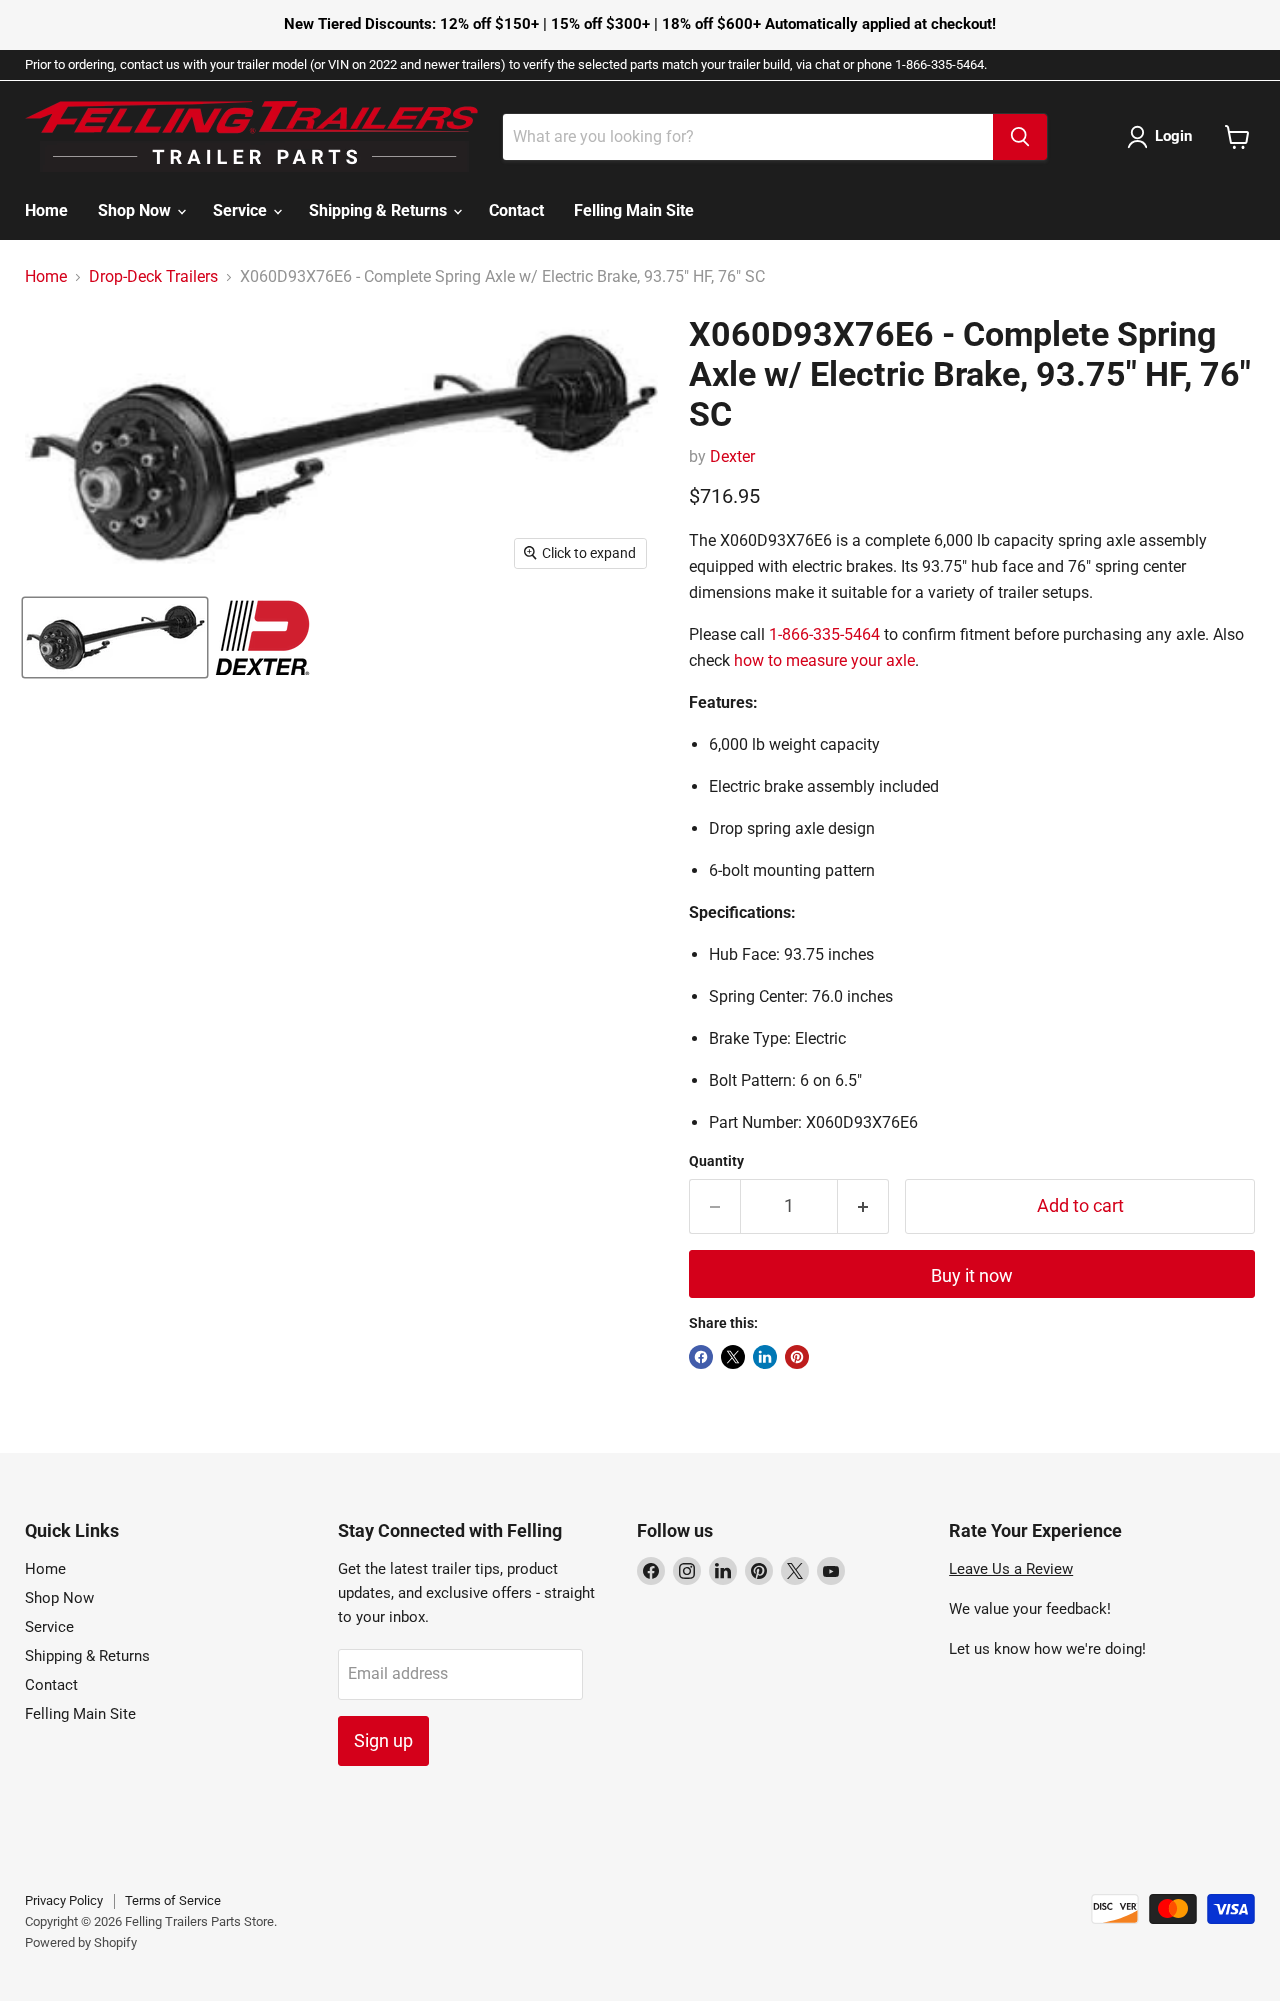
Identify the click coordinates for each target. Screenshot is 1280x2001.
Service (242, 210)
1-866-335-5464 (824, 634)
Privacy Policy (64, 1900)
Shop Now (136, 210)
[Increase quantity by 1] (863, 1206)
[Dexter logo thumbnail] (262, 637)
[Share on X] (733, 1357)
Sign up (383, 1740)
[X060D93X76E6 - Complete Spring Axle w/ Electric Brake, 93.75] (115, 637)
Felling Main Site (634, 210)
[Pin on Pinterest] (797, 1357)
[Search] (1020, 137)
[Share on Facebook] (701, 1357)
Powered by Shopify (81, 1942)
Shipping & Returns (380, 210)
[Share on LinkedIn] (765, 1357)
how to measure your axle (824, 660)
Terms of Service (173, 1900)
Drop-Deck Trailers (153, 277)
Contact (516, 210)
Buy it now (972, 1275)
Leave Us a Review (1011, 1569)
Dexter (732, 456)
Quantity (716, 1161)
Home (46, 210)
